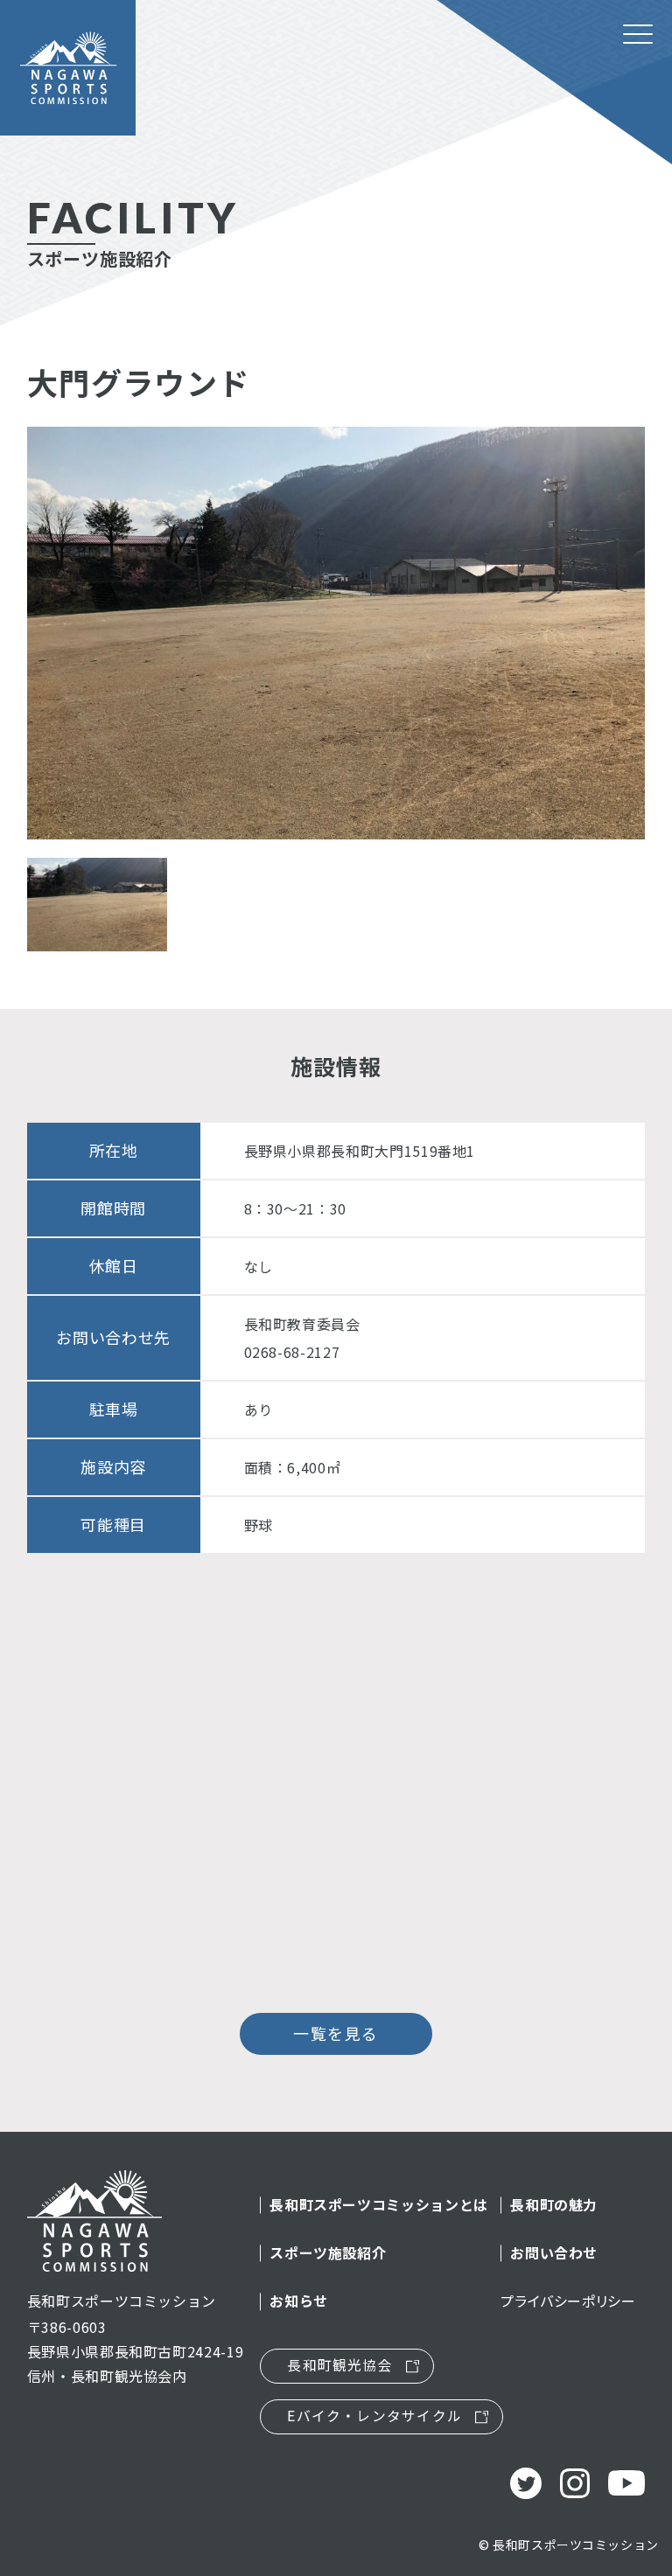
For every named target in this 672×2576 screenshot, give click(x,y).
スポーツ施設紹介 (328, 2253)
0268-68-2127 (292, 1352)
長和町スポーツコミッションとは (379, 2205)
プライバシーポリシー (568, 2301)
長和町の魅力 (554, 2205)
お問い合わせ (554, 2253)
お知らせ (299, 2301)
